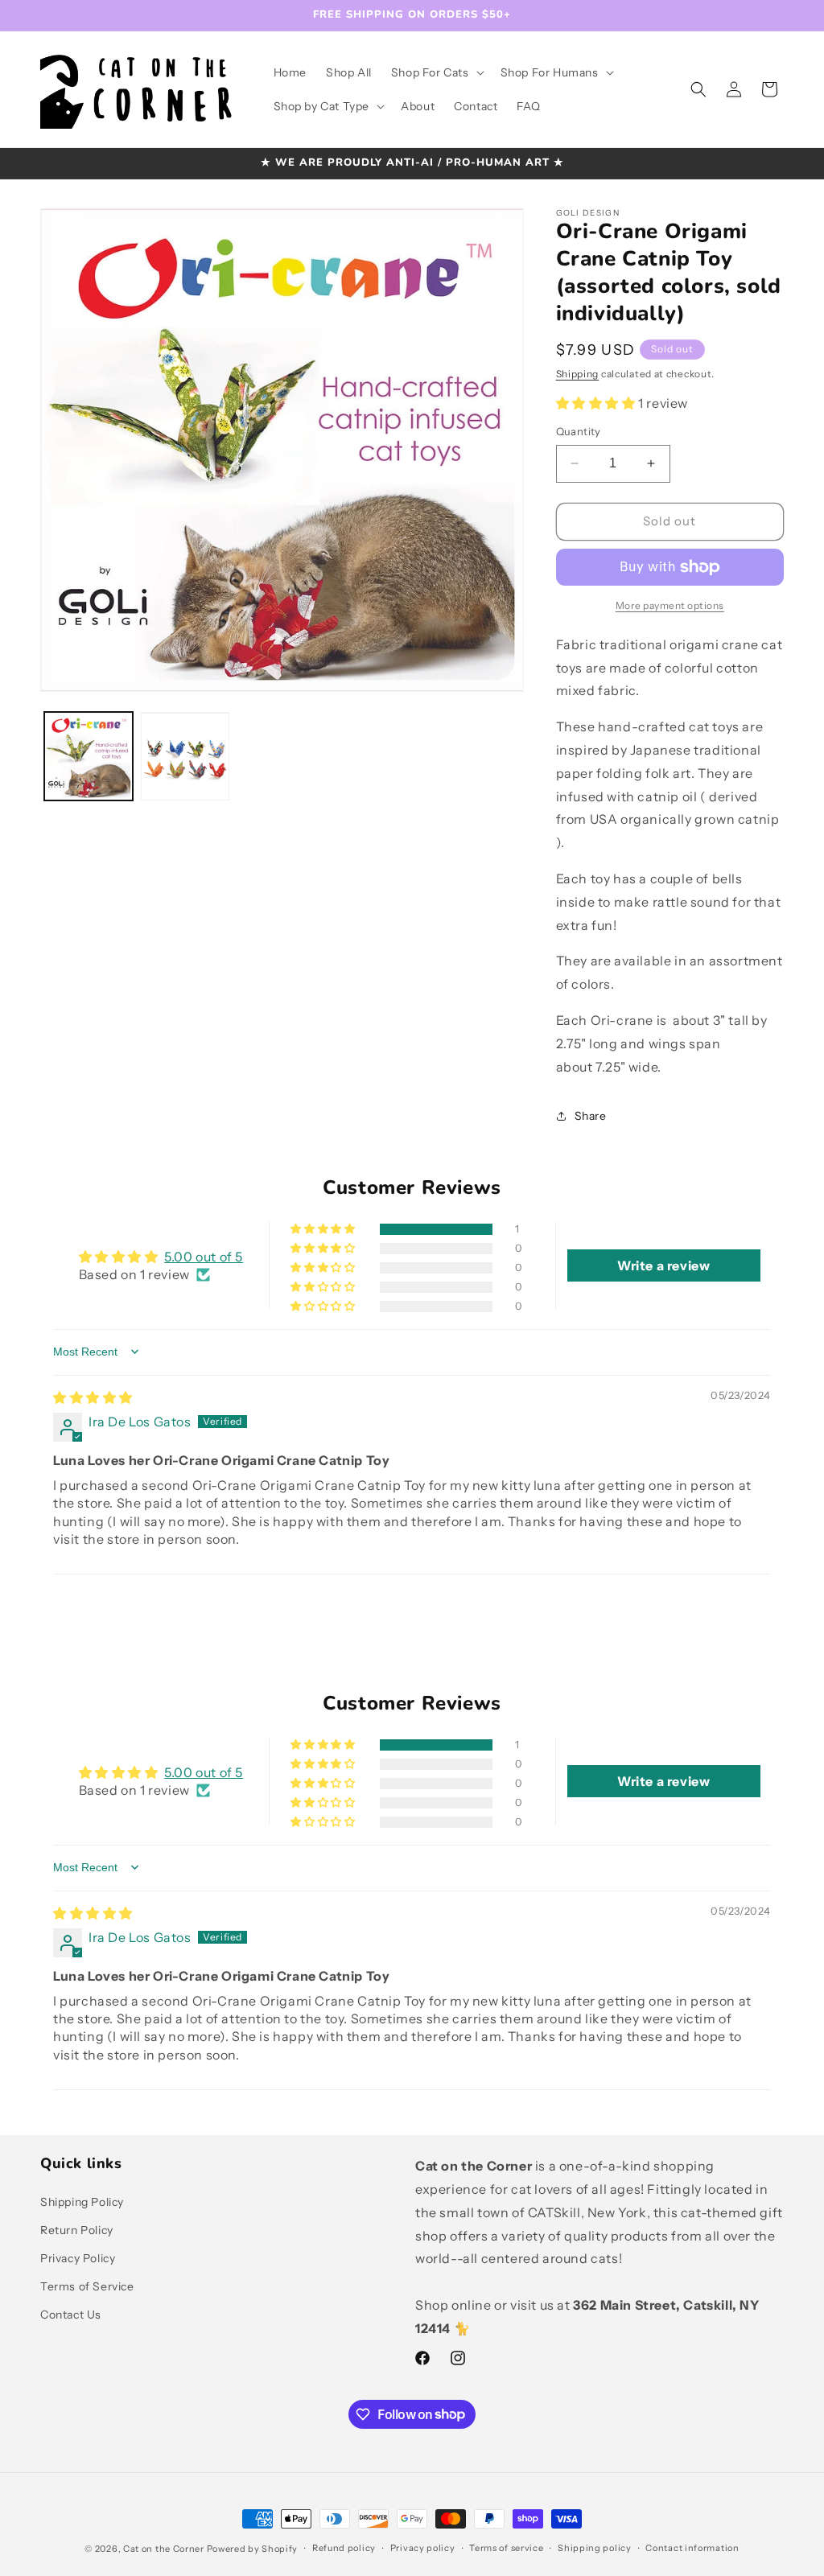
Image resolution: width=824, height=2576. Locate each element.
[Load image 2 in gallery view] (185, 756)
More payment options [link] (670, 605)
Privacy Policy (78, 2258)
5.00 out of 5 (204, 1257)
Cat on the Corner (164, 2549)
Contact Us (71, 2315)
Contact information (692, 2548)
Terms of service (506, 2548)
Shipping (578, 374)
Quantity (579, 431)
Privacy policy (423, 2548)
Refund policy (344, 2548)
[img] (93, 1397)
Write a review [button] (663, 1265)
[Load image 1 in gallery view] (89, 756)
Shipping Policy (82, 2202)
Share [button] (591, 1116)
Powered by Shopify (253, 2549)
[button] (436, 72)
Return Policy (77, 2230)
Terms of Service (87, 2286)
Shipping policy (595, 2548)
